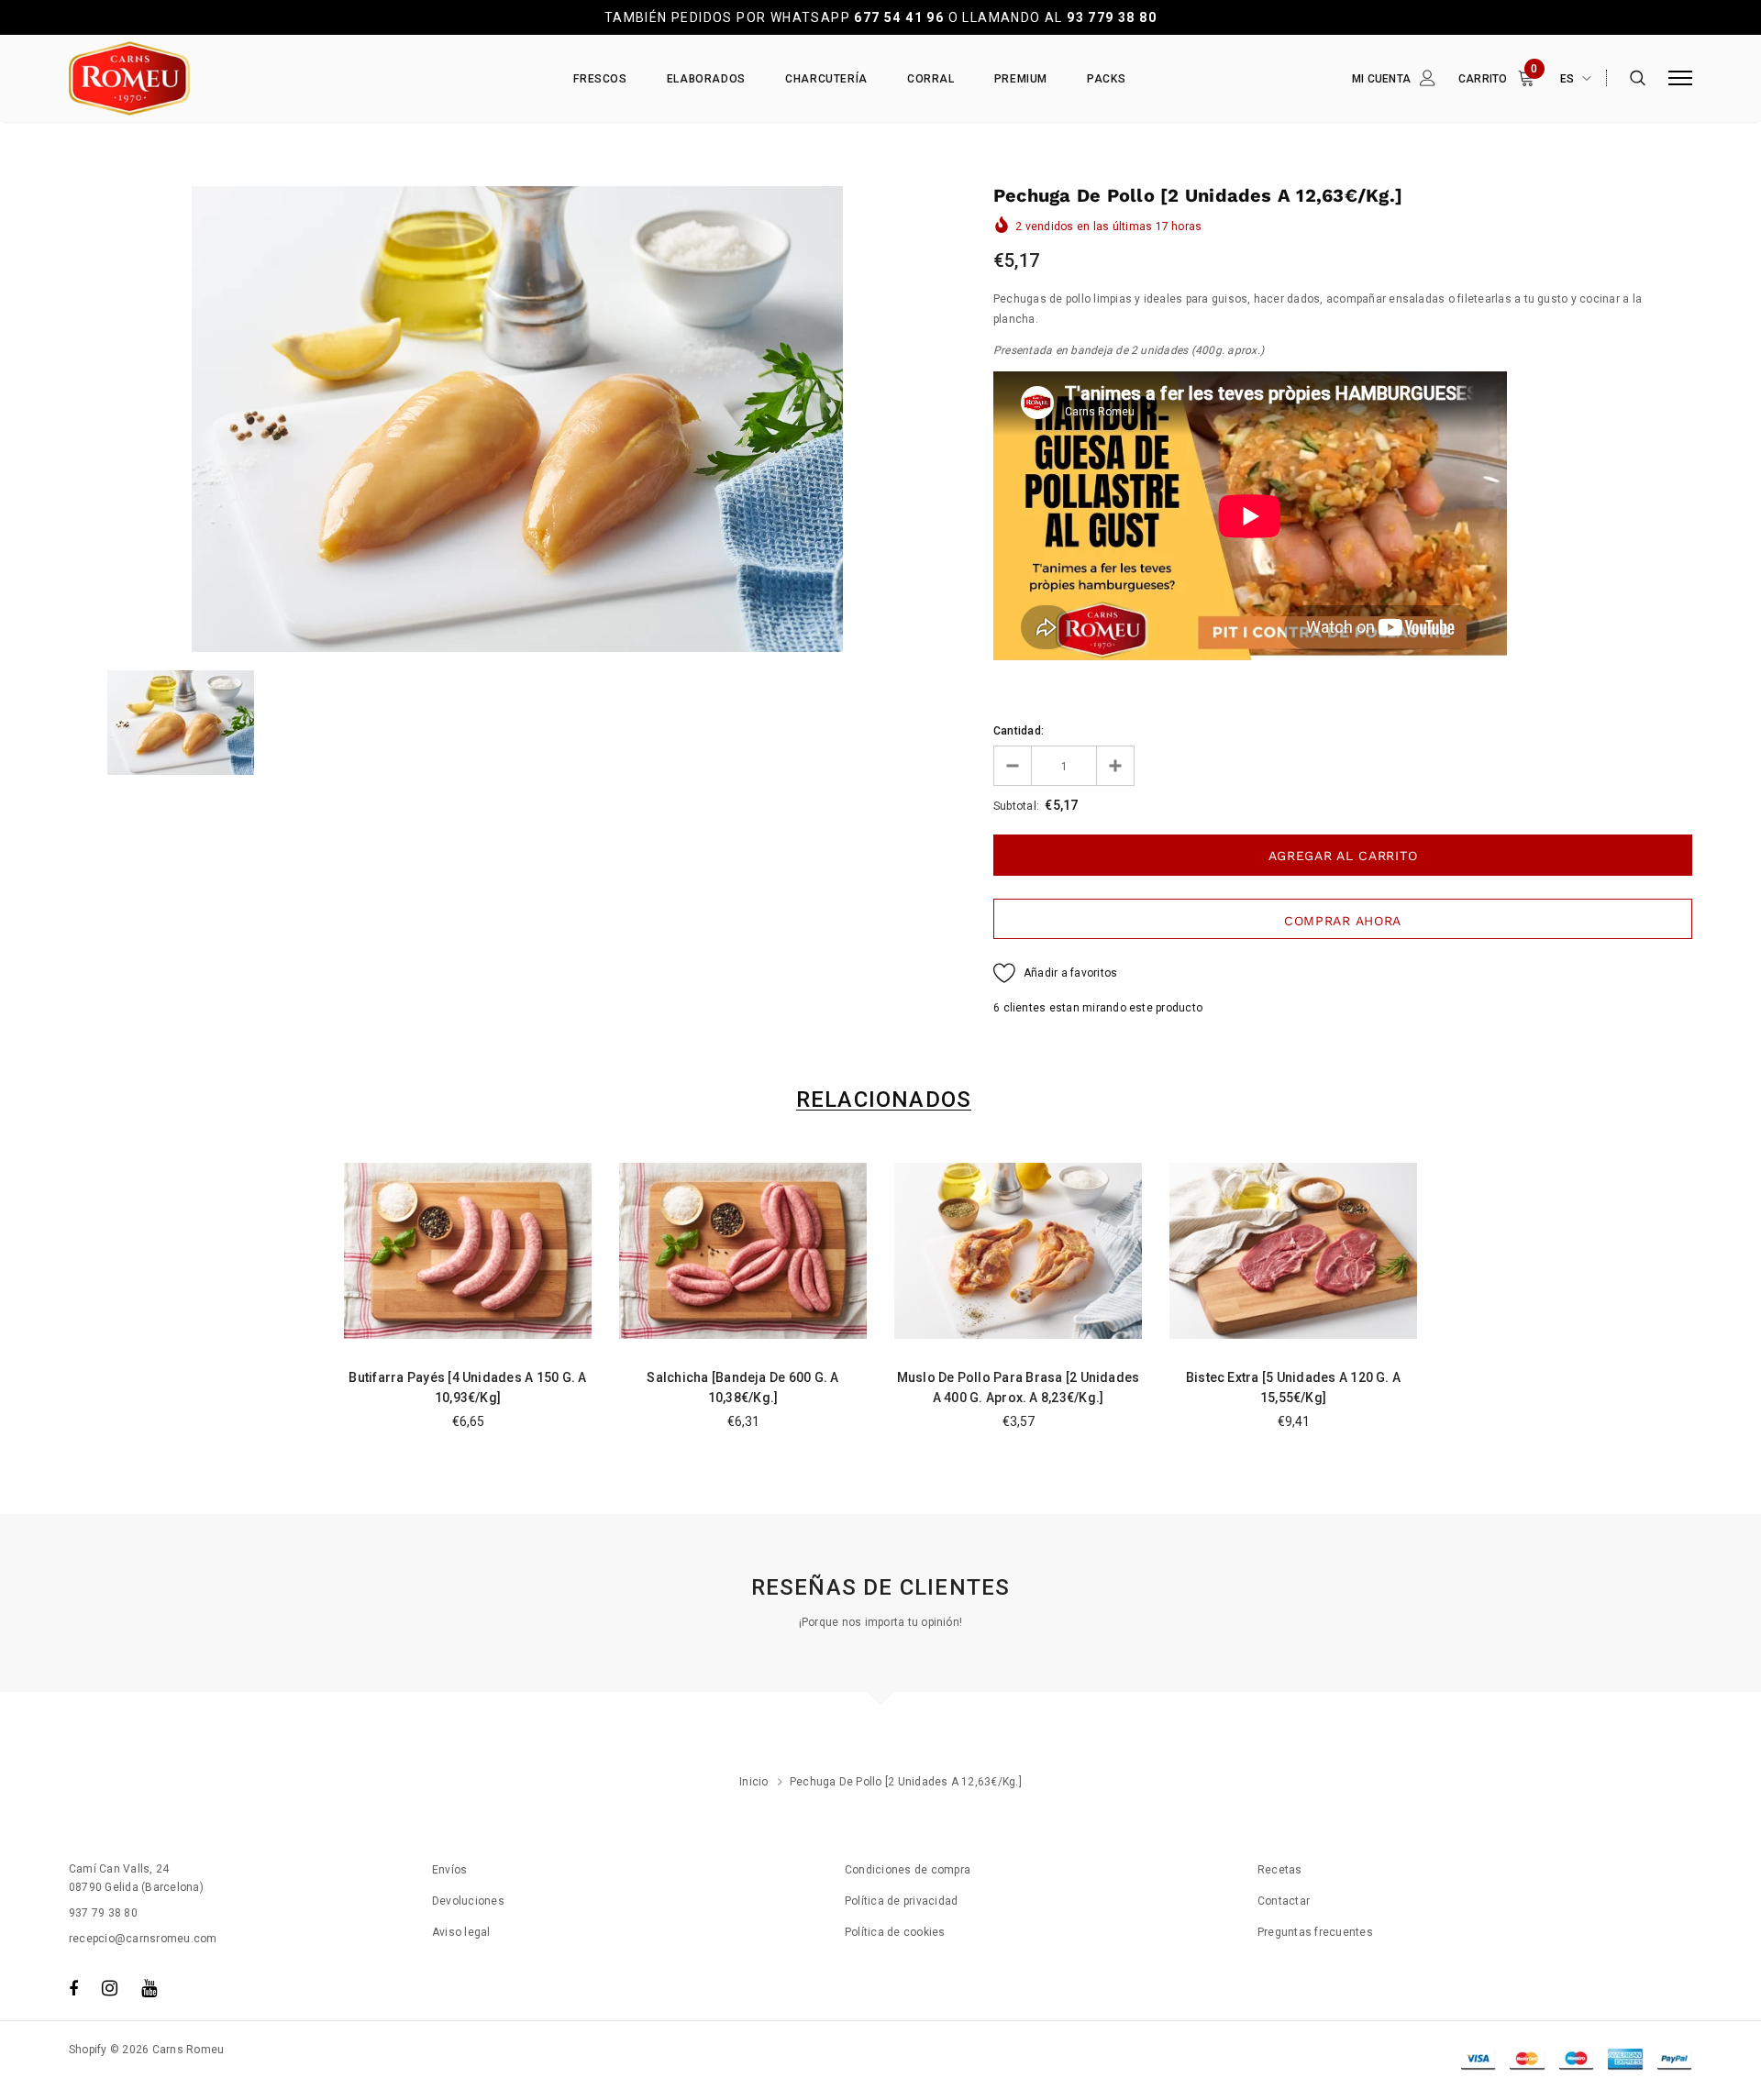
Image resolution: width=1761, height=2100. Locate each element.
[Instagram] (110, 1988)
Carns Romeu (188, 2050)
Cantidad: (1019, 731)
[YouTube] (149, 1988)
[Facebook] (73, 1988)
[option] (517, 419)
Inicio (753, 1782)
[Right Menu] (1680, 78)
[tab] (880, 1100)
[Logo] (210, 78)
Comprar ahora (1343, 921)
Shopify (88, 2050)
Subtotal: (1016, 806)
